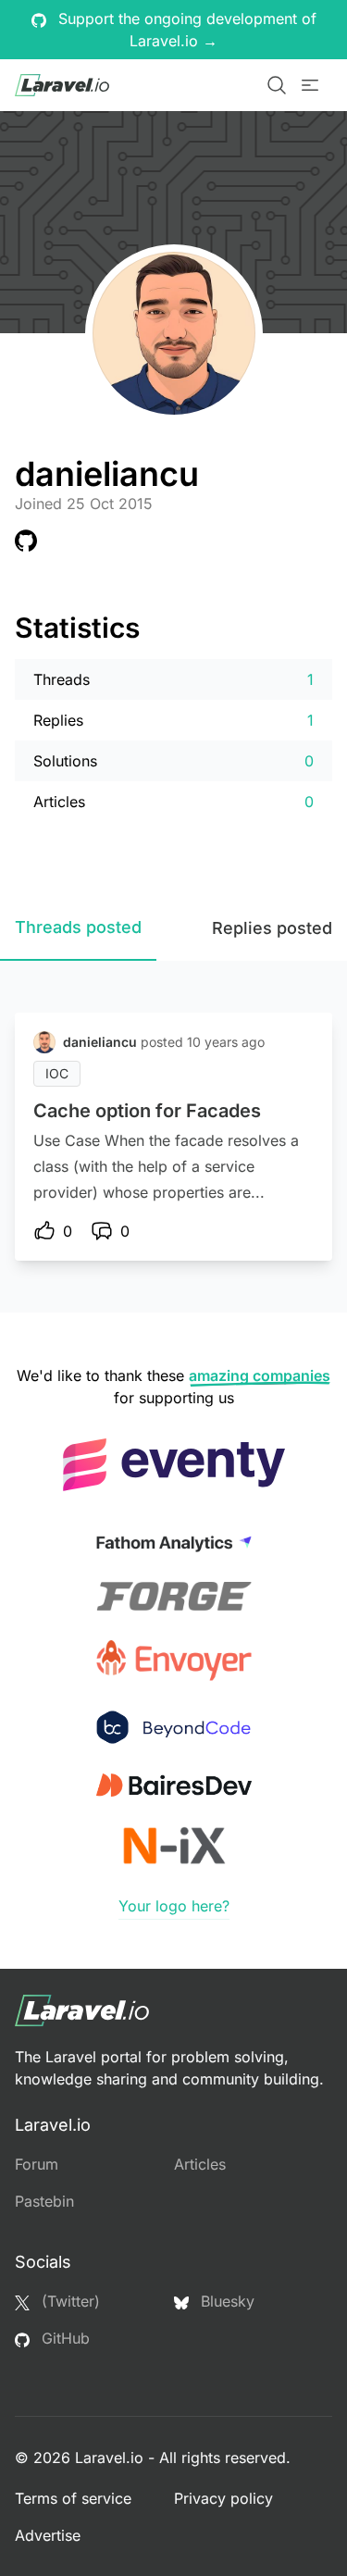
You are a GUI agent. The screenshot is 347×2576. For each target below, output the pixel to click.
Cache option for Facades (147, 1111)
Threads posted (78, 927)
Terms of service (73, 2498)
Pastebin (44, 2201)
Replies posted (272, 928)
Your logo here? (174, 1906)
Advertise (48, 2535)
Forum (37, 2164)
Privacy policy (223, 2498)
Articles (200, 2164)
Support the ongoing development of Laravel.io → (185, 30)
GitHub (63, 2338)
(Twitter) (68, 2301)
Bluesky (225, 2301)
